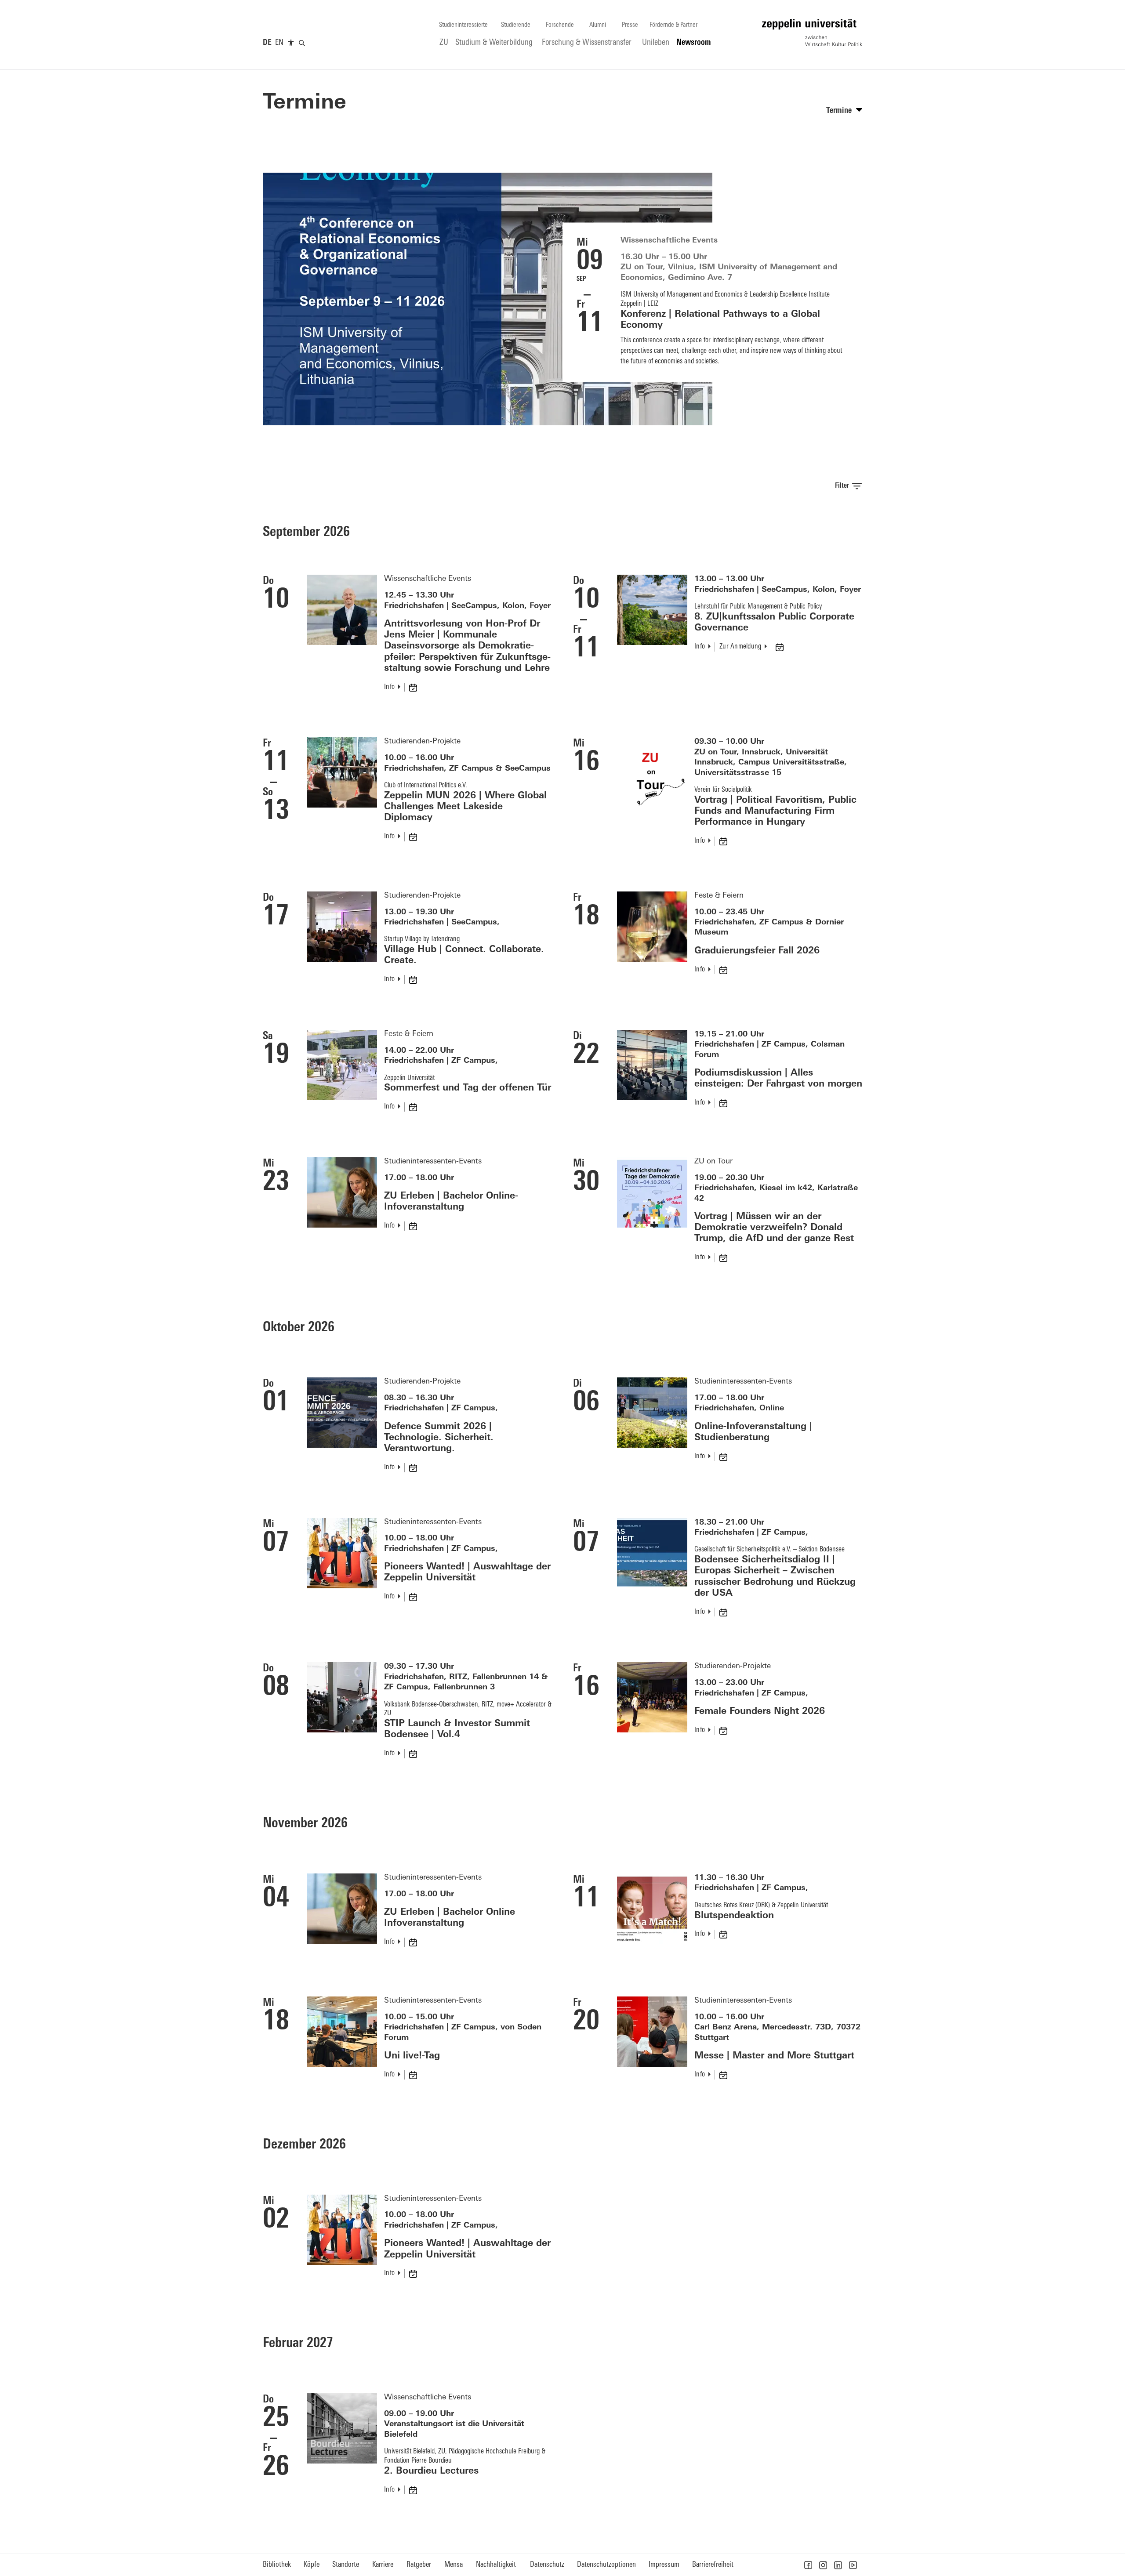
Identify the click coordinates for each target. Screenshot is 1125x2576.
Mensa (454, 2565)
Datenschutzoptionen (606, 2565)
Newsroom (694, 43)
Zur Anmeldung (740, 647)
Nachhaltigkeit (496, 2565)
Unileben (656, 43)
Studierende (516, 25)
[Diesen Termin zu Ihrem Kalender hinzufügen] (414, 687)
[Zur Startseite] (812, 33)
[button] (808, 2565)
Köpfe (312, 2565)
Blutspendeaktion (734, 1916)
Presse (630, 25)
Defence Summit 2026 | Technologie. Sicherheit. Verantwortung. (439, 1438)
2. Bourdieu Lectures (431, 2471)
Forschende (560, 25)
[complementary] (291, 43)
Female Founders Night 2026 (760, 1712)
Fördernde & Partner (673, 25)
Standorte (346, 2565)
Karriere (383, 2565)
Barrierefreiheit (713, 2565)
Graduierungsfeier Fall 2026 (757, 951)
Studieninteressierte (463, 25)
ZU (444, 43)
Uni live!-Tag (412, 2056)
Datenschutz (547, 2565)
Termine (305, 103)
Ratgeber (419, 2565)
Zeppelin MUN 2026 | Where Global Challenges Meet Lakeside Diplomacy (465, 807)
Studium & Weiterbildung (494, 43)
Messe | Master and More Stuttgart (774, 2056)
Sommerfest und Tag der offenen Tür (468, 1088)
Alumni (598, 25)
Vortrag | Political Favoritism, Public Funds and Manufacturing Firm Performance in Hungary (775, 811)
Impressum (664, 2565)
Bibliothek (277, 2565)
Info (389, 687)
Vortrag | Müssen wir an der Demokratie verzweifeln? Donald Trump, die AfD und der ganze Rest (774, 1228)
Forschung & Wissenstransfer (587, 43)
